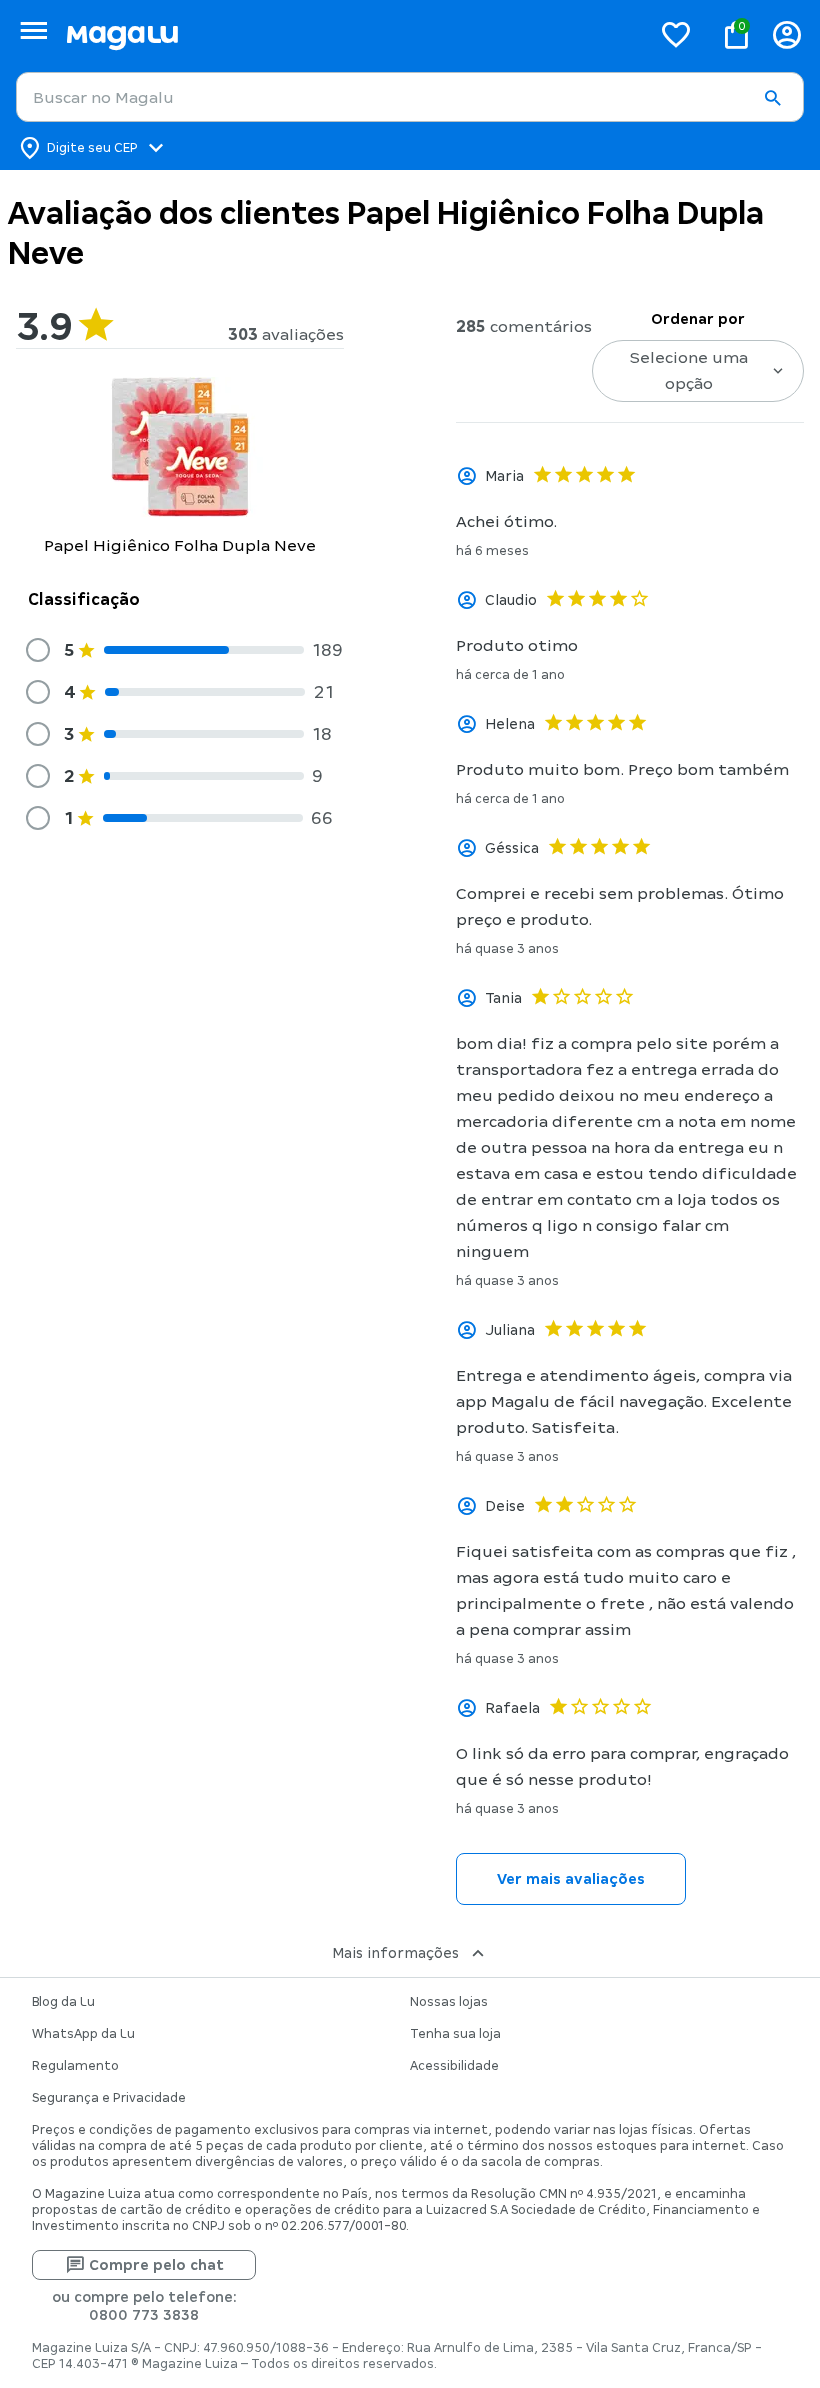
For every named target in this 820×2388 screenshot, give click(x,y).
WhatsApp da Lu (83, 2034)
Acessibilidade (454, 2066)
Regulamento (75, 2066)
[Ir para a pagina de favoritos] (676, 34)
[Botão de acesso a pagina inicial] (350, 34)
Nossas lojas (449, 2002)
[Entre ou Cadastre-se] (787, 34)
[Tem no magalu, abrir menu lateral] (33, 30)
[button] (772, 98)
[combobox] (410, 97)
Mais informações (395, 1953)
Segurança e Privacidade (109, 2098)
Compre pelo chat (156, 2265)
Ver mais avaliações (571, 1879)
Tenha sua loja (455, 2034)
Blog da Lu (63, 2002)
